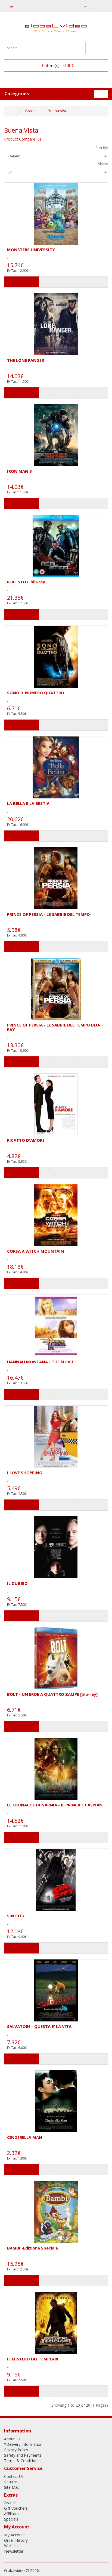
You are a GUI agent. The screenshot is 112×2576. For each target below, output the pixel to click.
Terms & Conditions (22, 2461)
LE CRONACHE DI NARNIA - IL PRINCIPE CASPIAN (55, 1805)
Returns (11, 2482)
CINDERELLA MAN (25, 2137)
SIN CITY (16, 1916)
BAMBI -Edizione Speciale (32, 2248)
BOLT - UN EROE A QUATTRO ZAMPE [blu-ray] (52, 1694)
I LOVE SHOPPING (25, 1473)
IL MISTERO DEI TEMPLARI (33, 2359)
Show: (103, 164)
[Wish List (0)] (91, 6)
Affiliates (12, 2514)
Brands (10, 2503)
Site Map (12, 2487)
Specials (11, 2519)
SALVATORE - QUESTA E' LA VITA (39, 2026)
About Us (12, 2439)
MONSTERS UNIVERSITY (31, 250)
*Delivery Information (23, 2444)
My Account (15, 2535)
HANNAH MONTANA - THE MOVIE (41, 1362)
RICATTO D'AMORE (26, 1140)
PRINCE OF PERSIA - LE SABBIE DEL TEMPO (49, 914)
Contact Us (14, 2476)
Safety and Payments (23, 2455)
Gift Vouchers (16, 2508)
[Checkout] (104, 6)
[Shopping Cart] (97, 6)
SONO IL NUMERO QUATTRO (36, 693)
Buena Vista (58, 111)
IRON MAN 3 (19, 471)
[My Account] (83, 6)
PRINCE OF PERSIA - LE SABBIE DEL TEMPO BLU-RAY (54, 1027)
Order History (16, 2540)
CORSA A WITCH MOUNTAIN (35, 1251)
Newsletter (14, 2551)
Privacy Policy (16, 2450)
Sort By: (102, 148)
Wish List (12, 2546)
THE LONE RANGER (26, 360)
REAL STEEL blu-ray (26, 582)
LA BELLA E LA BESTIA (28, 803)
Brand (30, 111)
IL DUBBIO (17, 1583)
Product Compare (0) (23, 139)
